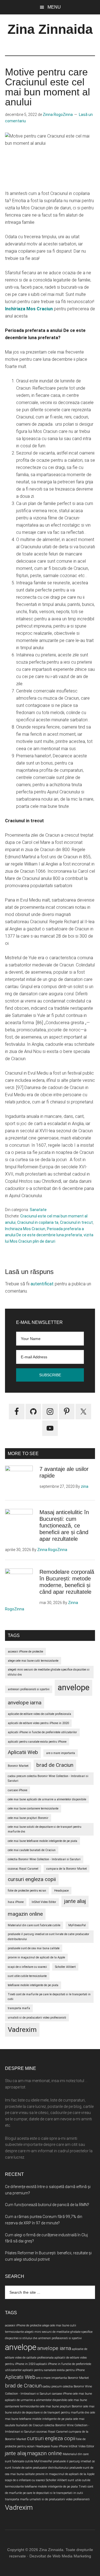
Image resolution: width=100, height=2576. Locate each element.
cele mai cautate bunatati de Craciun (32, 1850)
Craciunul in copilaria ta (38, 1222)
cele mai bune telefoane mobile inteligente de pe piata (42, 1841)
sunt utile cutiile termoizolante (27, 1976)
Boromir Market (18, 1766)
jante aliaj (75, 1901)
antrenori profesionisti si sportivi (29, 1689)
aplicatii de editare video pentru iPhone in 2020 (38, 1723)
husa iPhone (16, 1902)
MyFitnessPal (77, 1925)
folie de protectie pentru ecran (27, 1891)
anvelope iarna (25, 1703)
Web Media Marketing (72, 2556)
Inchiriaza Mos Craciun (25, 1229)
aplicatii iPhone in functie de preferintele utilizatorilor (42, 1732)
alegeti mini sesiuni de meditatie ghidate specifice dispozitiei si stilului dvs (49, 1672)
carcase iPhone (17, 1790)
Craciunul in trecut (76, 1222)
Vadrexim (22, 2030)
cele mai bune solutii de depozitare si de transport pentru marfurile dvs (45, 1829)
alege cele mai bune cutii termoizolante (33, 1661)
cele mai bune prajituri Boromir (28, 1818)
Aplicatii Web (23, 1752)
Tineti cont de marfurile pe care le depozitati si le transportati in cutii (49, 1997)
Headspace (61, 1891)
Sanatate (38, 1210)
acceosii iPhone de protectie (25, 1652)
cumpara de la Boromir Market (67, 1869)
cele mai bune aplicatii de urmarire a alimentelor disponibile (47, 1799)
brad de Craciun (55, 1765)
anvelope (73, 1687)
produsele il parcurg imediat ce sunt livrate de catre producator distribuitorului (48, 1937)
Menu (54, 7)
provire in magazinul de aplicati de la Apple (36, 1957)
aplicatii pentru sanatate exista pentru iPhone (37, 1742)
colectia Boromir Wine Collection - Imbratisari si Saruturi (44, 1859)
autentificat (42, 1284)
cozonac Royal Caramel (23, 1869)
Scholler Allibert (65, 1967)
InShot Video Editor (44, 1902)
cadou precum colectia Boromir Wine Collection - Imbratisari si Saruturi (48, 1778)
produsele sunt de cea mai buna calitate (34, 1948)
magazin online (25, 1914)
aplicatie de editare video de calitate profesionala (39, 1714)
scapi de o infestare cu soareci (27, 1967)
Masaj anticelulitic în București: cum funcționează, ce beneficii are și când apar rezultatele (64, 1526)
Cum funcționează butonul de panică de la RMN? (47, 2205)
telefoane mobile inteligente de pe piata (33, 1985)
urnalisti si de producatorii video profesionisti (37, 2018)
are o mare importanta (61, 1753)
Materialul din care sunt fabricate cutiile (34, 1925)
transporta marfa (19, 2008)
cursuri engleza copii (32, 1879)
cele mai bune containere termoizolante (33, 1809)
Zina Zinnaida (50, 29)
